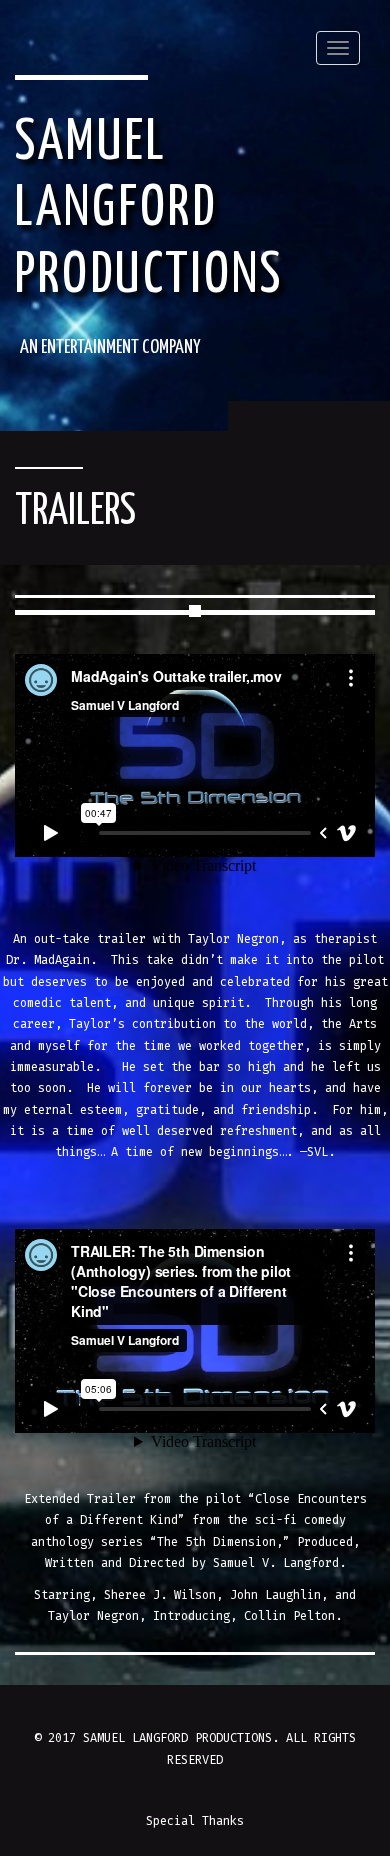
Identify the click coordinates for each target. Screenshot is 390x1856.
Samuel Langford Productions (149, 210)
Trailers (75, 512)
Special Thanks (195, 1821)
